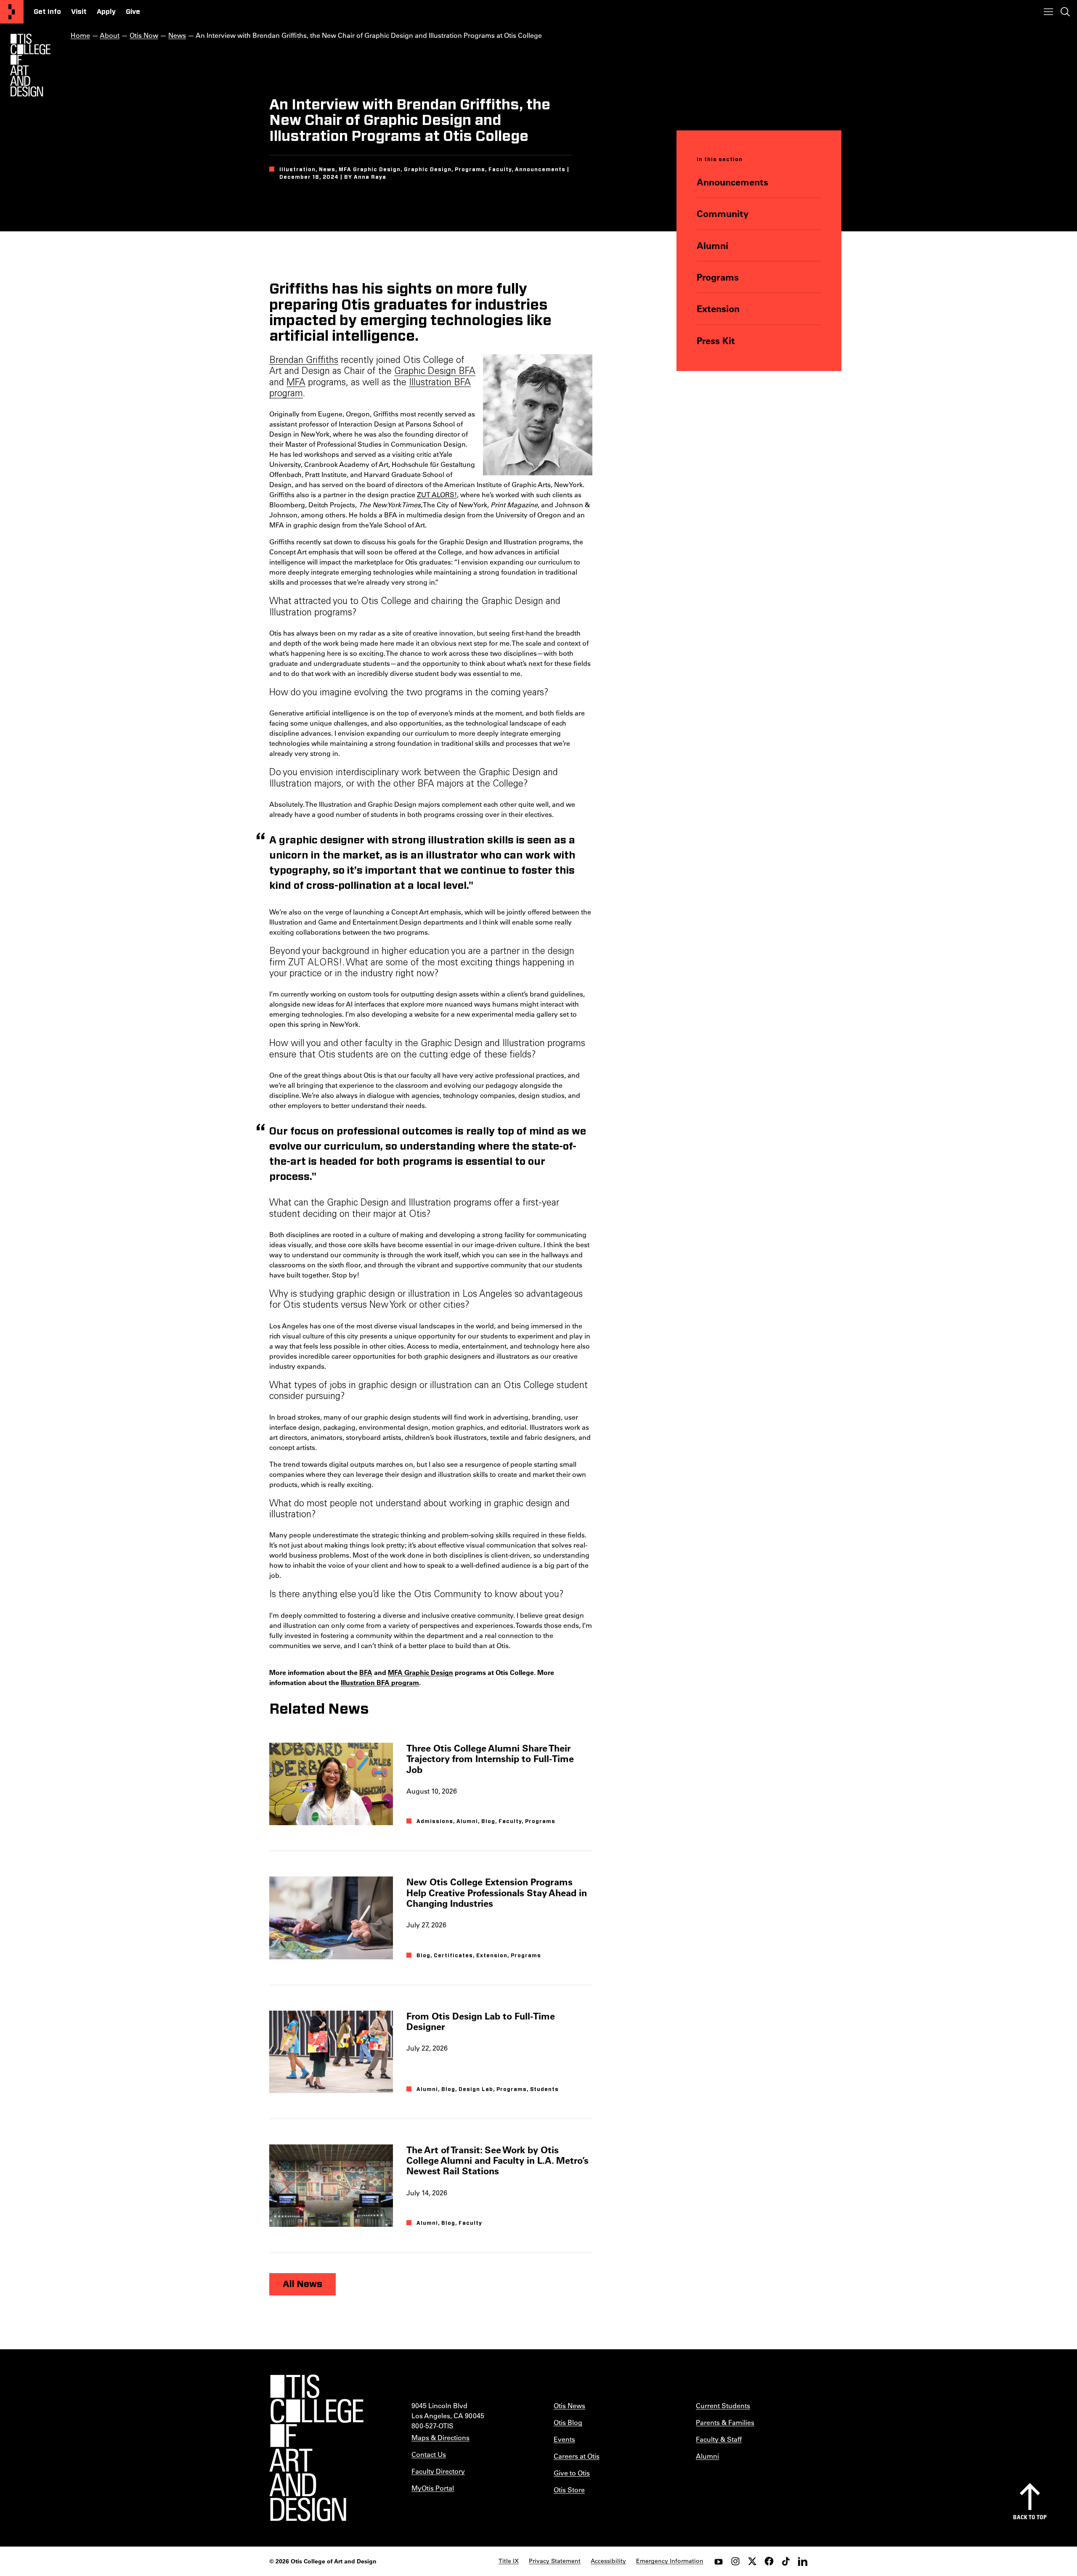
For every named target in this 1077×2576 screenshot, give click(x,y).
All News (302, 2284)
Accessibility (608, 2561)
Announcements (732, 182)
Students (544, 2089)
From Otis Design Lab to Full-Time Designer (481, 2021)
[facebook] (769, 2561)
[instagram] (735, 2561)
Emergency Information (670, 2561)
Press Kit (716, 341)
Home (80, 35)
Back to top (1030, 2517)
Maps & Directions (440, 2437)
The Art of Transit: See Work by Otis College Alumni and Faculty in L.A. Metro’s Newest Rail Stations (497, 2160)
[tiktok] (786, 2561)
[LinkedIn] (803, 2561)
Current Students (723, 2405)
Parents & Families (725, 2422)
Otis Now (144, 35)
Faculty (510, 1821)
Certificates (453, 1956)
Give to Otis (572, 2473)
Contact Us (429, 2454)
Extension (718, 309)
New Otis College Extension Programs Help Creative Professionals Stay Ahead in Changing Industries (497, 1892)
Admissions (435, 1821)
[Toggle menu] (1048, 12)
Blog (488, 1821)
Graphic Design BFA (435, 372)
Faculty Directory (438, 2471)
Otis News (569, 2405)
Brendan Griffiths (304, 361)
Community (723, 213)
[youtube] (719, 2561)
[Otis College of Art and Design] (12, 12)
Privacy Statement (555, 2561)
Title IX (509, 2561)
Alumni (712, 245)
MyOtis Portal (433, 2488)
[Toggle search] (1065, 12)
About (110, 35)
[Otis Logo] (30, 65)
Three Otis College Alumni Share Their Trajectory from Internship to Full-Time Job (490, 1759)
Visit (79, 12)
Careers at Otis (577, 2456)
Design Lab (476, 2089)
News (177, 35)
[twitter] (752, 2561)
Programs (718, 277)
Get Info (47, 12)
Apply (106, 12)
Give (133, 12)
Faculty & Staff (719, 2439)
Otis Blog (568, 2422)
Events (564, 2439)
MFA (296, 383)
